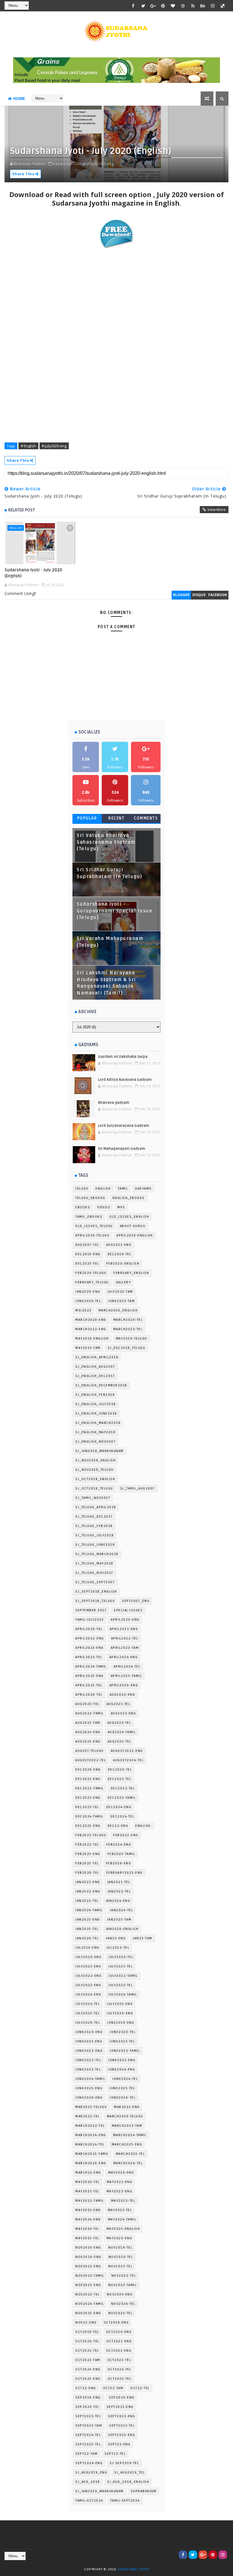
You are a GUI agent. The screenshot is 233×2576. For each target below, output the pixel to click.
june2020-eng (89, 2032)
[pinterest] (163, 6)
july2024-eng (88, 1995)
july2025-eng (120, 2004)
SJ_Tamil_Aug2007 (138, 1488)
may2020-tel (88, 2182)
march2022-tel (90, 2126)
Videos (104, 1207)
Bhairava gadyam (114, 1103)
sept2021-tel (88, 2416)
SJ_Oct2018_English (95, 1479)
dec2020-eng (88, 1770)
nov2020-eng (88, 2257)
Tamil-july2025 (90, 1620)
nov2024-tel (123, 2304)
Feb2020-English (123, 1264)
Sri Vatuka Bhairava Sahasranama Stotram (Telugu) (106, 842)
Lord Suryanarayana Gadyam (124, 1126)
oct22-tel (140, 2388)
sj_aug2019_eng (91, 2472)
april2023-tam (125, 1648)
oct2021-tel (87, 2351)
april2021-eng (124, 1629)
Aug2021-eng (119, 1245)
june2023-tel (88, 2070)
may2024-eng (88, 2219)
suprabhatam (144, 2491)
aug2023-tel (119, 1723)
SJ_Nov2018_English (95, 1460)
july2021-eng (88, 1966)
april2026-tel (89, 1695)
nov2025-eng (88, 2313)
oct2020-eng (119, 2332)
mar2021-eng (127, 2107)
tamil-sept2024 (125, 2501)
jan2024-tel (122, 1910)
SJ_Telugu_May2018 (94, 1563)
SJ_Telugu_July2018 (94, 1535)
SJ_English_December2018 (101, 1385)
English (16, 528)
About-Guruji (133, 1226)
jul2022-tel (118, 1948)
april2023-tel (89, 1657)
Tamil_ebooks (89, 1217)
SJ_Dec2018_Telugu (127, 1348)
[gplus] (153, 6)
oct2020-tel (87, 2341)
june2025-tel (122, 2088)
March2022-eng (91, 1329)
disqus (199, 595)
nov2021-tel (120, 2266)
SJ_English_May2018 (95, 1432)
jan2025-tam (119, 1920)
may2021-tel (87, 2191)
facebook (218, 595)
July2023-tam (120, 1292)
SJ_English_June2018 (96, 1414)
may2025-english (123, 2229)
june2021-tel (122, 2041)
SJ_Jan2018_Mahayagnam (99, 1451)
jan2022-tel (119, 1891)
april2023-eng (90, 1648)
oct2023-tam (88, 2360)
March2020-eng (91, 1320)
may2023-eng (88, 2210)
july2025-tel (88, 2013)
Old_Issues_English (129, 1217)
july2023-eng (88, 1985)
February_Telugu (92, 1282)
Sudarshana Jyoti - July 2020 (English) (33, 573)
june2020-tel (123, 2032)
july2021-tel (120, 1966)
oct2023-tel (119, 2360)
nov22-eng (86, 2323)
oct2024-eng (88, 2369)
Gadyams (143, 1189)
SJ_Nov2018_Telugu (94, 1470)
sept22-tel (115, 2454)
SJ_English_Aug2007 (95, 1367)
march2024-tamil (130, 2135)
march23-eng (88, 2173)
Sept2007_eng (136, 1601)
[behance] (203, 6)
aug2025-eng (88, 1742)
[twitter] (143, 6)
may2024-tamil (122, 2219)
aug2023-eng (123, 1713)
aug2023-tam (88, 1723)
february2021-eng (124, 1873)
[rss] (193, 6)
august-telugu (90, 1751)
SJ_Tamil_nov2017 (93, 1498)
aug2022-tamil (90, 1713)
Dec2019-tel (120, 1254)
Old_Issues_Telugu (94, 1226)
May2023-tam (88, 1348)
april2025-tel (89, 1685)
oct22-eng (86, 2388)
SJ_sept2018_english (96, 1592)
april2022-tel (125, 1638)
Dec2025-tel (87, 1264)
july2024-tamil (123, 1995)
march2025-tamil (92, 2154)
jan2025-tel (87, 1929)
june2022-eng (89, 2051)
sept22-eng (119, 2444)
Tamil (123, 1189)
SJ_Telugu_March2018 (97, 1554)
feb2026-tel (87, 1873)
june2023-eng (122, 2060)
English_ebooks (129, 1198)
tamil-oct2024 (89, 2501)
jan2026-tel (87, 1938)
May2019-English (92, 1339)
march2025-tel (131, 2154)
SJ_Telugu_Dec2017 (94, 1517)
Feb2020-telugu (91, 1273)
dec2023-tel (87, 1807)
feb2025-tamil (121, 1854)
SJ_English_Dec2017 (95, 1376)
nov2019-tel (120, 2248)
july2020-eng (88, 1957)
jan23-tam (142, 1938)
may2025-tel (87, 2238)
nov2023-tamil (123, 2285)
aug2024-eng (88, 1732)
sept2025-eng (121, 2435)
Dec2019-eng (88, 1254)
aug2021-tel (118, 1704)
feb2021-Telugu (91, 1835)
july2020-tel (121, 1957)
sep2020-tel (87, 2407)
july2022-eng (88, 1976)
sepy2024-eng (89, 2463)
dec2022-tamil (90, 1788)
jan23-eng (116, 1938)
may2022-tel (123, 2201)
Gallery (123, 1282)
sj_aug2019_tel (129, 2472)
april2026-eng (124, 1685)
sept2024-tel (88, 2435)
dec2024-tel (122, 1816)
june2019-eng (121, 2023)
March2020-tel (128, 1320)
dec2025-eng (88, 1826)
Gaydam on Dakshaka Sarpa (123, 1057)
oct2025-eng (88, 2379)
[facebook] (133, 6)
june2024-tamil (90, 2079)
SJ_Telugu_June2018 (95, 1545)
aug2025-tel (120, 1742)
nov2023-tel (88, 2294)
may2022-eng (119, 2191)
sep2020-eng (122, 2398)
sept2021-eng (120, 2407)
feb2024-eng (119, 1845)
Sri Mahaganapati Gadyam (122, 1149)
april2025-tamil (126, 1676)
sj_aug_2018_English (128, 2482)
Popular (87, 818)
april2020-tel (89, 1629)
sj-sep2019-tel (124, 2463)
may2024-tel (87, 2229)
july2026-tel (88, 2023)
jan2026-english (122, 1929)
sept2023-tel (122, 2426)
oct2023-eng (119, 2351)
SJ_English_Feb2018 (95, 1395)
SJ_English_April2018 (97, 1357)
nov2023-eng (88, 2285)
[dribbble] (183, 6)
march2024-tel (90, 2144)
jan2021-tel (119, 1882)
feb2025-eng (88, 1854)
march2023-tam (127, 2126)
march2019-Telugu (125, 2116)
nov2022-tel (124, 2276)
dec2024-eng (119, 1807)
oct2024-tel (120, 2369)
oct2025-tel (120, 2379)
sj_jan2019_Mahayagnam (99, 2491)
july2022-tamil (123, 1976)
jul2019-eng (87, 1948)
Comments (146, 818)
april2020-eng (125, 1620)
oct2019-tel (87, 2332)
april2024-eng (124, 1657)
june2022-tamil (125, 2051)
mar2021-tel (88, 2116)
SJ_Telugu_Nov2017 (94, 1573)
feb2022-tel (87, 1845)
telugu (82, 1189)
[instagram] (213, 6)
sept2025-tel (88, 2444)
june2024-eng (121, 2070)
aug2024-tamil (122, 1732)
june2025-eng (89, 2088)
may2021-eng (120, 2182)
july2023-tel (120, 1985)
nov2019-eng (88, 2248)
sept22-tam (86, 2454)
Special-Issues (128, 1610)
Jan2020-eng (88, 1292)
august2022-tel (91, 1760)
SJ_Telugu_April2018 (96, 1507)
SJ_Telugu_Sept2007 (95, 1582)
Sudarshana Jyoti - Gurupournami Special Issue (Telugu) (115, 911)
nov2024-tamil (90, 2304)
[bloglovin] (173, 6)
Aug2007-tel (87, 1245)
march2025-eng (127, 2144)
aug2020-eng (122, 1695)
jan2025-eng (88, 1920)
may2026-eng (119, 2238)
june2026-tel (123, 2098)
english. (143, 1826)
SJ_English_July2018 (96, 1404)
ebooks (83, 1207)
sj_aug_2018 (88, 2482)
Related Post (22, 510)
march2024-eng (91, 2135)
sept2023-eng (121, 2416)
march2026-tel (128, 2163)
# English (28, 446)
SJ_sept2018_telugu (95, 1601)
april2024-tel (127, 1667)
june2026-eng (89, 2098)
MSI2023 (83, 1310)
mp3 (121, 1207)
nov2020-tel (121, 2257)
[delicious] (223, 6)
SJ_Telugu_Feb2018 (94, 1526)
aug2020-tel (87, 1704)
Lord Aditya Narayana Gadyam (125, 1080)
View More (217, 509)
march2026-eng (91, 2163)
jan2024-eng (118, 1901)
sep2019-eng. (89, 2398)
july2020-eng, (103, 164)
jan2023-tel (87, 1901)
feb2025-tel (87, 1863)
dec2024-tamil (89, 1816)
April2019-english (135, 1235)
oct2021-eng (119, 2341)
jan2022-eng (88, 1891)
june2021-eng (89, 2041)
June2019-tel (88, 1301)
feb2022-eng (126, 1835)
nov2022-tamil (90, 2276)
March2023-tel (128, 1329)
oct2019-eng (116, 2323)
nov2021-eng (88, 2266)
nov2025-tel (120, 2313)
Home (19, 98)
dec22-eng (118, 1826)
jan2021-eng (88, 1882)
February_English (131, 1273)
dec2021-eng (88, 1779)
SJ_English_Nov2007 (95, 1442)
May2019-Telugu (132, 1339)
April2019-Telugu (92, 1235)
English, (84, 164)
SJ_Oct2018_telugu (94, 1488)
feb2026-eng (119, 1863)
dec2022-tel (123, 1788)
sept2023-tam (89, 2426)
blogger (181, 595)
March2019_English (118, 1310)
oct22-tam (113, 2388)
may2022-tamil (90, 2201)
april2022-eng (90, 1638)
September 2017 (91, 1610)
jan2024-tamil (89, 1910)
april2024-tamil (91, 1667)
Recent (116, 818)
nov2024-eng (120, 2294)
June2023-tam (121, 1301)
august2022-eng (127, 1751)
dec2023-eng (88, 1798)
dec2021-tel (120, 1779)
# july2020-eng (54, 446)
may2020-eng (121, 2173)
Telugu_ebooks (90, 1198)
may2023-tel (120, 2210)
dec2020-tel (120, 1770)
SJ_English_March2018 (98, 1423)
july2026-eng (120, 2013)
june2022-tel (88, 2060)
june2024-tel (125, 2079)
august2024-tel (128, 1760)
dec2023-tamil (122, 1798)
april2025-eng (90, 1676)
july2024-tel (88, 2004)
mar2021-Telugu (91, 2107)
